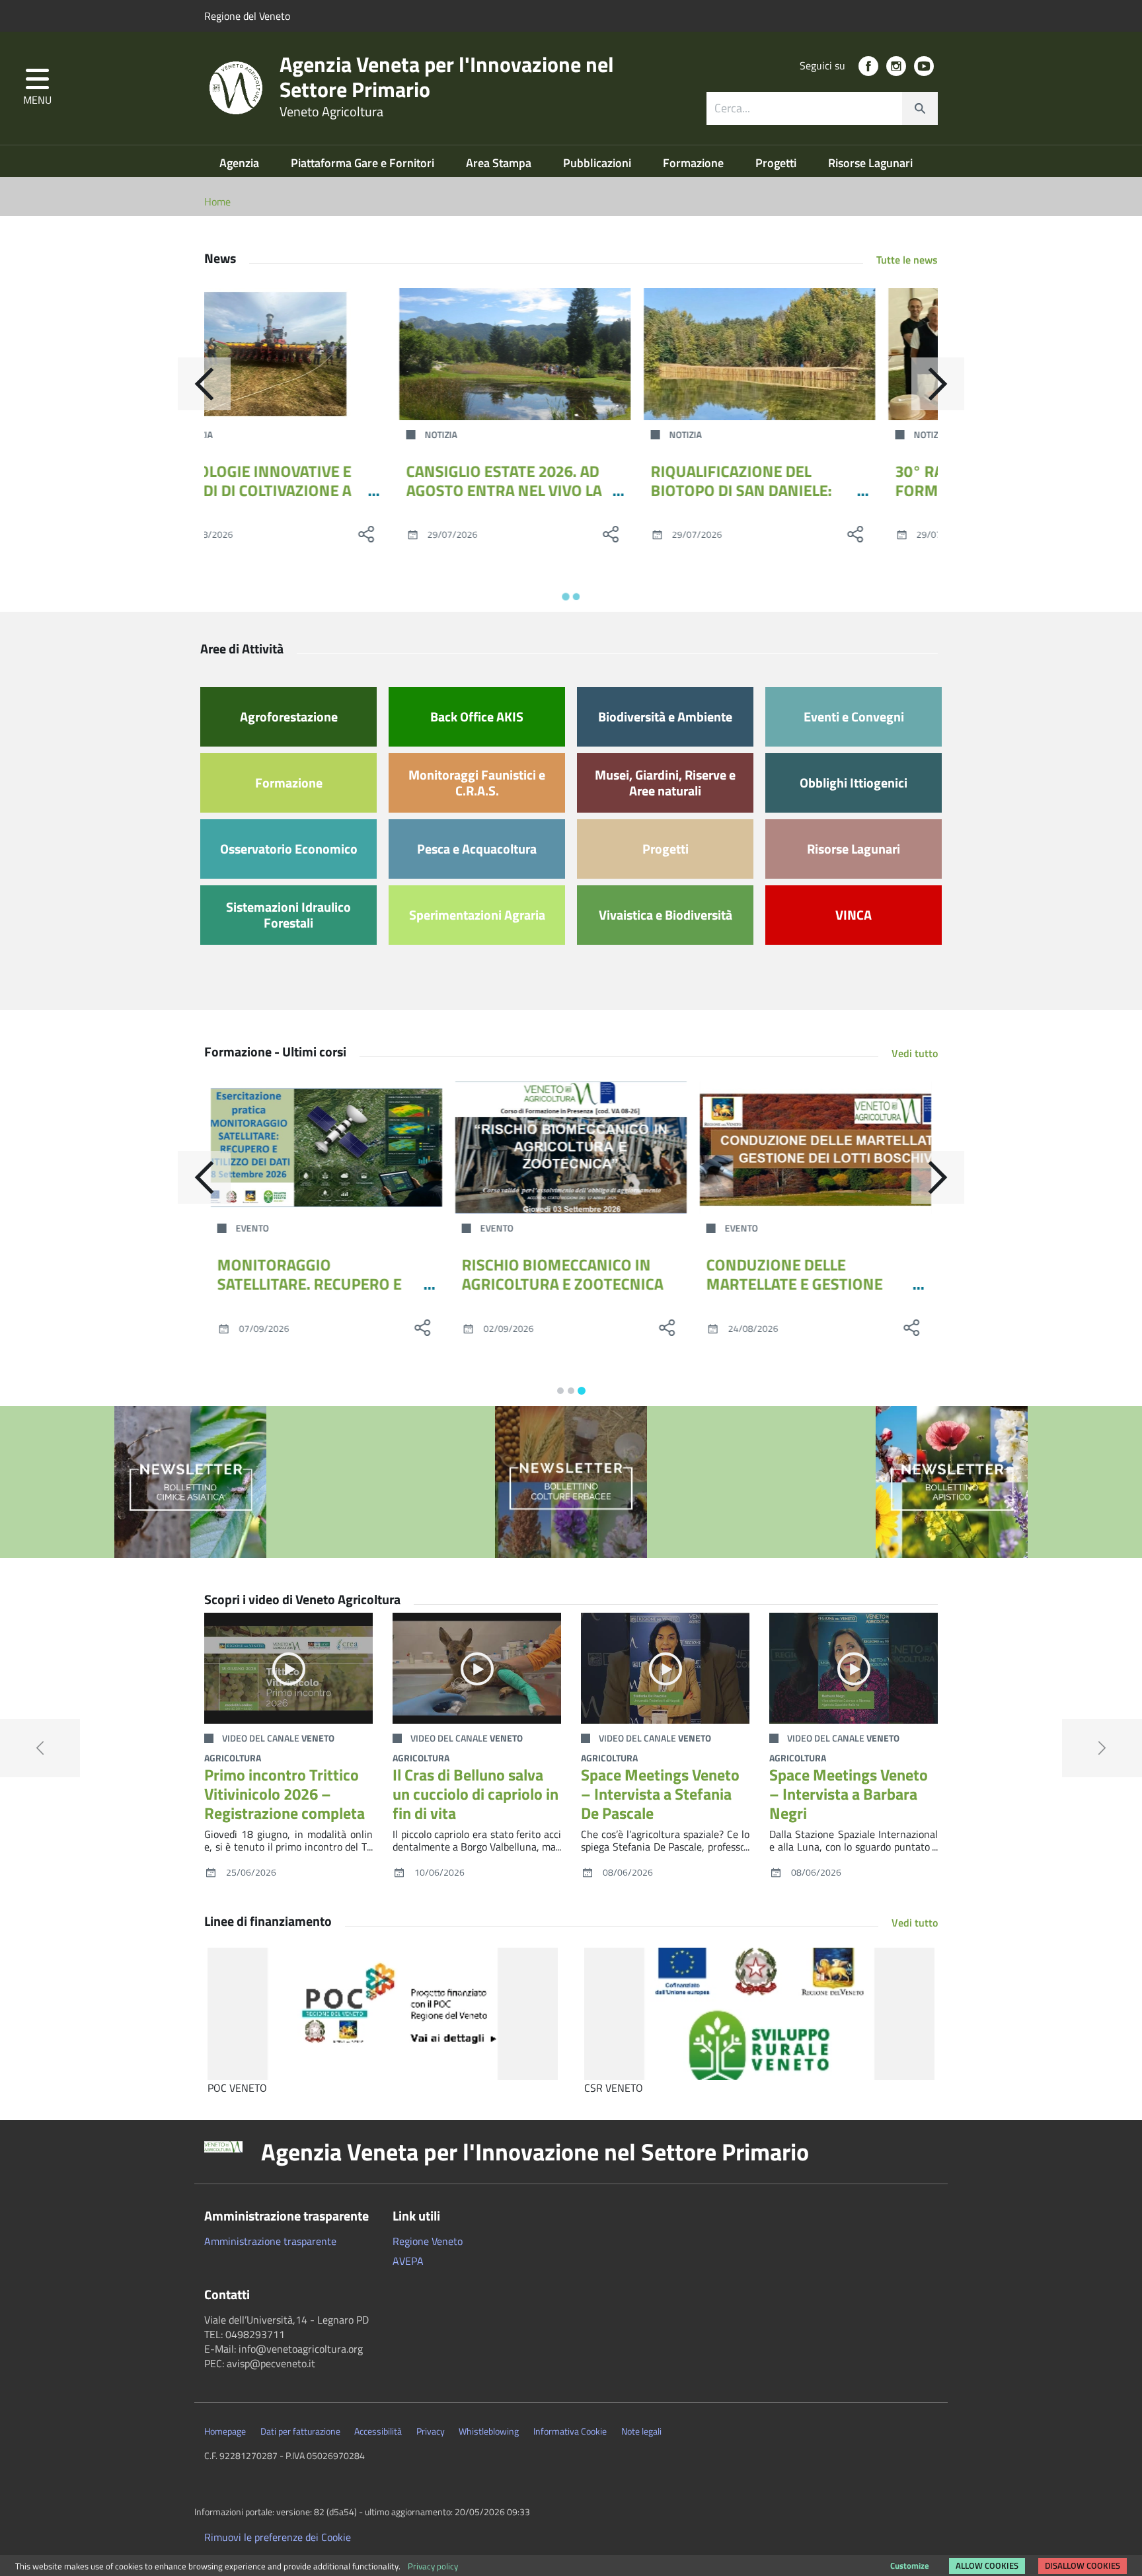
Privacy (431, 2431)
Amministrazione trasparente (270, 2241)
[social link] (868, 66)
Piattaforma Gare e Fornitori (364, 163)
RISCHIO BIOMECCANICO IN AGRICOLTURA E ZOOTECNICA (563, 1274)
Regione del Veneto (247, 16)
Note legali (641, 2431)
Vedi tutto (915, 1053)
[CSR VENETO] (759, 2014)
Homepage (225, 2431)
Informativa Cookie (570, 2431)
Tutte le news (907, 260)
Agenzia (241, 163)
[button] (37, 88)
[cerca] (920, 108)
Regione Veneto (428, 2241)
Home (217, 202)
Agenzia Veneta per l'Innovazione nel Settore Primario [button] (535, 2152)
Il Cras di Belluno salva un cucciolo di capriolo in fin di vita (476, 1794)
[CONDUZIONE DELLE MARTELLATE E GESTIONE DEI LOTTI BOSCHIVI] (816, 1148)
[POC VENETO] (383, 2014)
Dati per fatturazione (300, 2431)
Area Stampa (500, 163)
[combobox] (822, 108)
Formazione (695, 163)
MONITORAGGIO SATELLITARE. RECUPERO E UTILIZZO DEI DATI (310, 1284)
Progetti (777, 163)
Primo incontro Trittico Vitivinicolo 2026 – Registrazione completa (285, 1794)
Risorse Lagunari (870, 163)
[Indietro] (204, 384)
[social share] (422, 534)
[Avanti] (938, 384)
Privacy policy (433, 2566)
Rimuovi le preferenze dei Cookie (278, 2537)
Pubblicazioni (598, 163)
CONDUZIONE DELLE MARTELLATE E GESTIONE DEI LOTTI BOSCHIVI (795, 1284)
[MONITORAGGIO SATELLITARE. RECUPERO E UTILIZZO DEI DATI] (326, 1148)
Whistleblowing (489, 2431)
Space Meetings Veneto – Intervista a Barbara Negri (849, 1794)
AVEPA (408, 2261)
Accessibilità (378, 2431)
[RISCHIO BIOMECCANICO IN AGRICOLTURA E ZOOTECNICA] (571, 1148)
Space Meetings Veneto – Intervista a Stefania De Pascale (660, 1794)
